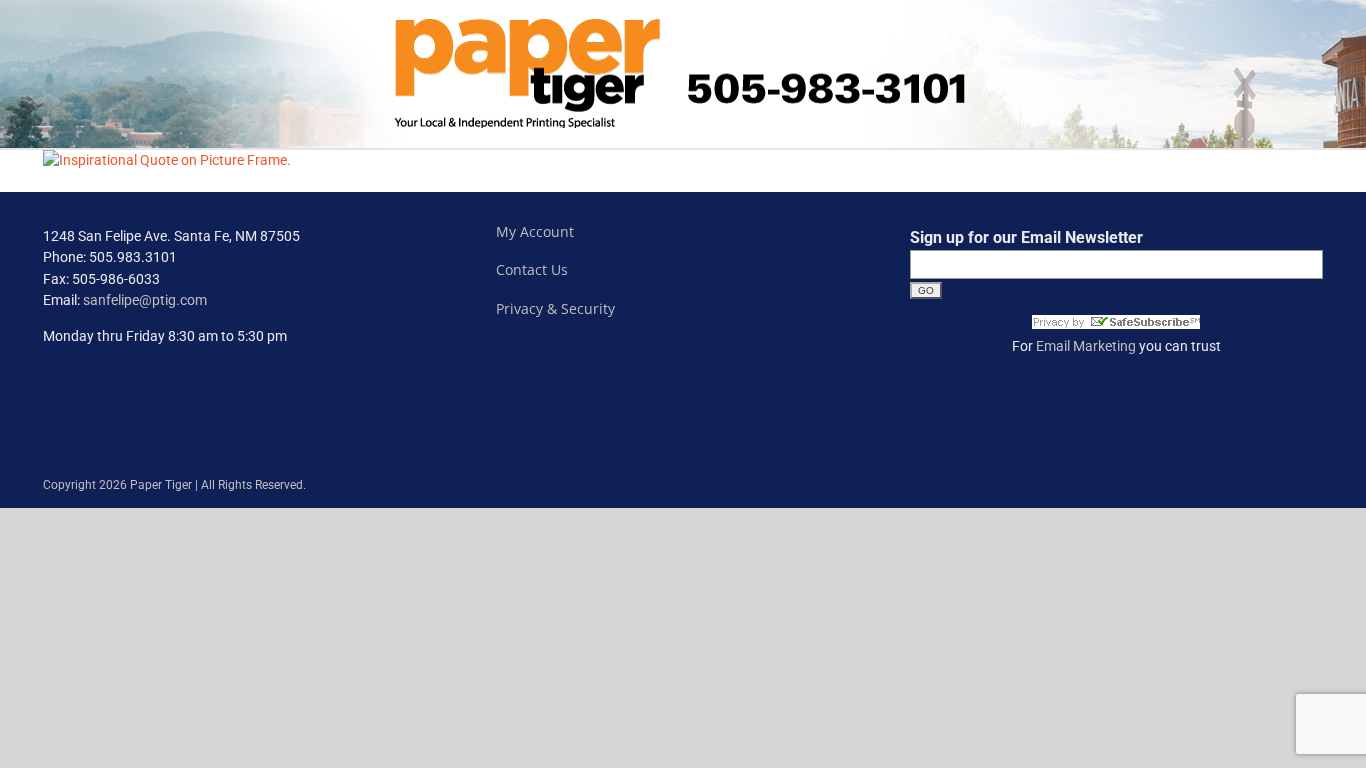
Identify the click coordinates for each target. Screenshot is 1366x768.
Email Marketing (1086, 346)
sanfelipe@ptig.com (145, 300)
